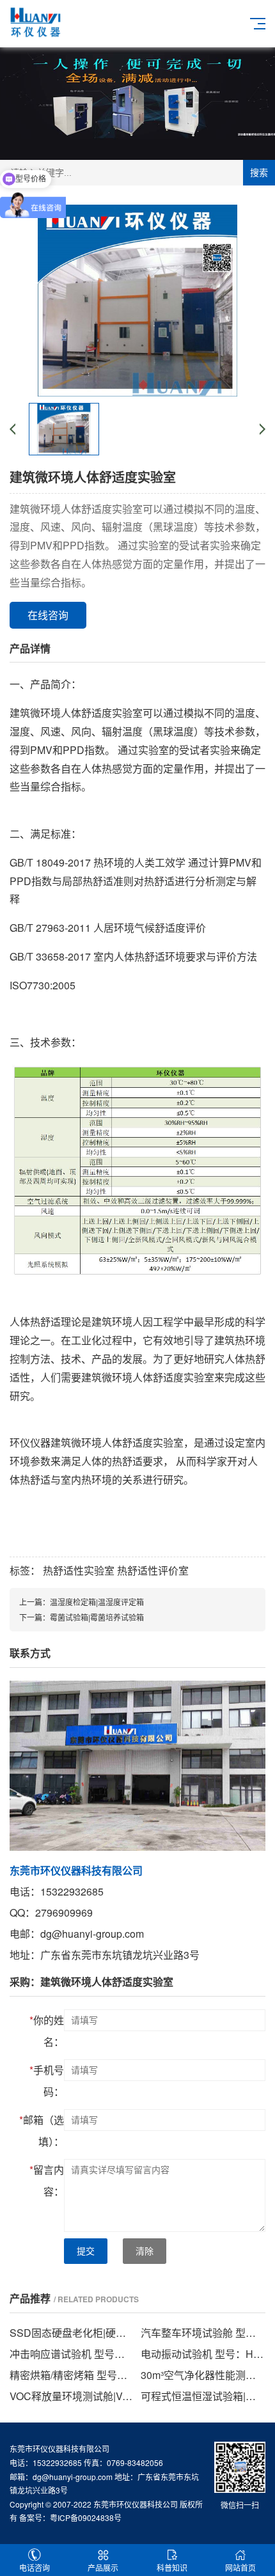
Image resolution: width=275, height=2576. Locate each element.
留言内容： (47, 2180)
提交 (86, 2251)
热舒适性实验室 (79, 1570)
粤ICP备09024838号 (86, 2517)
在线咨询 (48, 615)
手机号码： (47, 2081)
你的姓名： (47, 2031)
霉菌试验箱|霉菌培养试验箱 (97, 1617)
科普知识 (172, 2567)
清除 (145, 2251)
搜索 (259, 173)
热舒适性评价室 (153, 1570)
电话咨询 (35, 2567)
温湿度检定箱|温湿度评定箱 (97, 1602)
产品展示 (103, 2567)
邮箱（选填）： (42, 2131)
